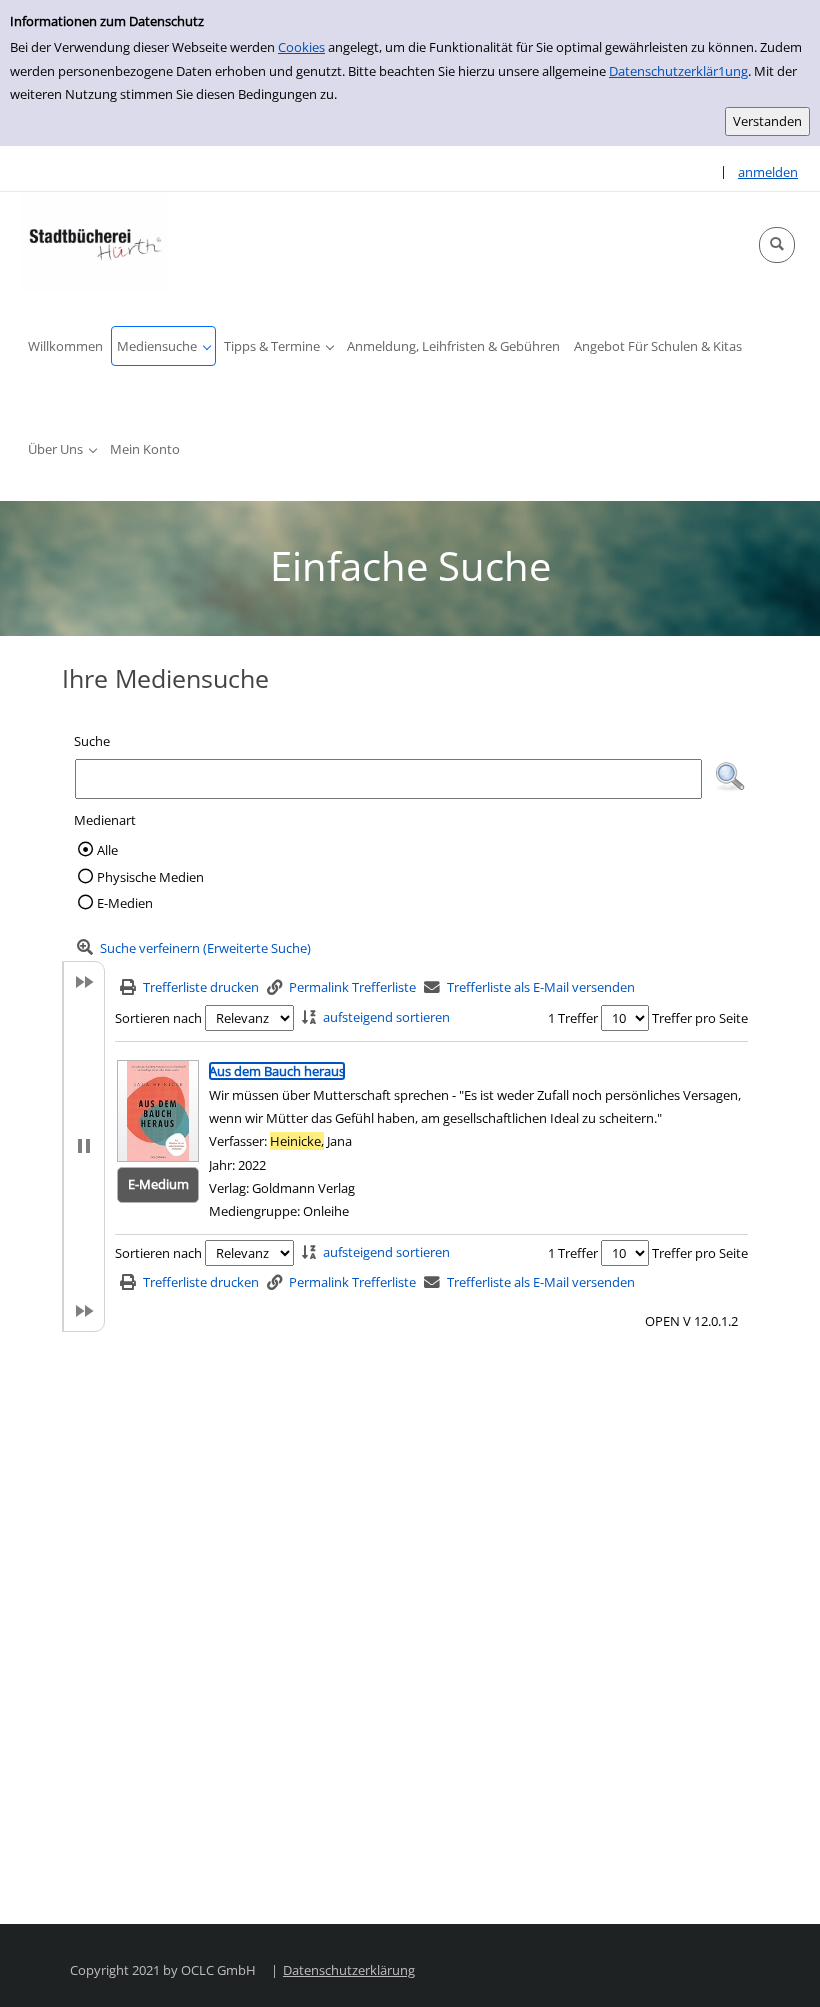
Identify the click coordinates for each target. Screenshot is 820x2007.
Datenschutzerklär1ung (678, 71)
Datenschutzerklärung (349, 1970)
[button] (777, 245)
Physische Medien (150, 877)
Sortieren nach (158, 1018)
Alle (107, 850)
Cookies (301, 47)
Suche (92, 741)
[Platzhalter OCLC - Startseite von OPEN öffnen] (95, 242)
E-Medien (125, 903)
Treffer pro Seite (700, 1018)
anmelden (768, 172)
